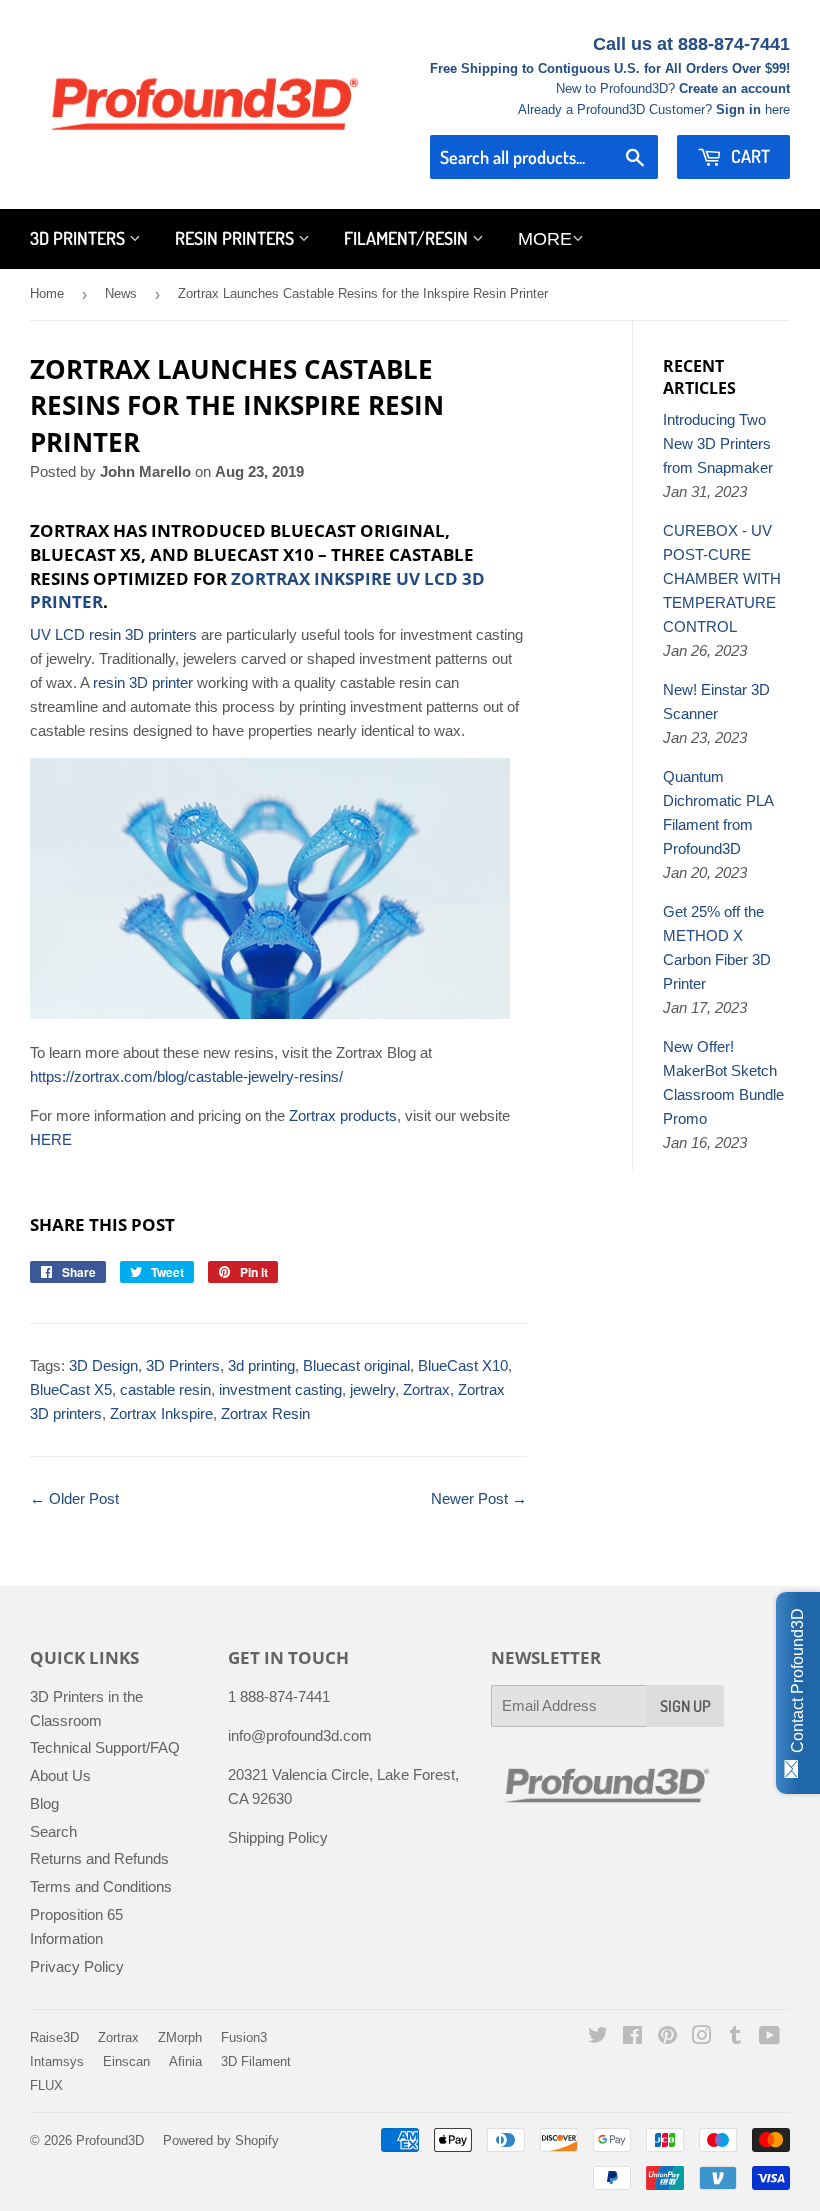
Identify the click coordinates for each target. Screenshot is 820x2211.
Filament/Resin (408, 238)
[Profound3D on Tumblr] (735, 2037)
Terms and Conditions (101, 1886)
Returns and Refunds (99, 1858)
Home (47, 293)
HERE (51, 1139)
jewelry (372, 1389)
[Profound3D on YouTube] (769, 2037)
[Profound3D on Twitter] (598, 2037)
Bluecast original (356, 1365)
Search (53, 1831)
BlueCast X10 (463, 1365)
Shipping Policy (278, 1837)
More (545, 239)
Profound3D (110, 2140)
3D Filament (256, 2061)
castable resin (165, 1389)
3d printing (261, 1365)
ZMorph (180, 2037)
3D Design (103, 1365)
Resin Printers (236, 238)
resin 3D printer (143, 682)
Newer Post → (479, 1498)
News (121, 293)
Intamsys (57, 2061)
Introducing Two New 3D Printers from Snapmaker (718, 443)
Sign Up (685, 1706)
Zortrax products (343, 1115)
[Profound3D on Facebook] (632, 2037)
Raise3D (54, 2037)
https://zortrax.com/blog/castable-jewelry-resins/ (186, 1076)
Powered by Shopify (221, 2140)
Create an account (734, 88)
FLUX (46, 2085)
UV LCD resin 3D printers (113, 634)
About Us (60, 1775)
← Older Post (74, 1498)
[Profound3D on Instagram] (702, 2037)
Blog (44, 1803)
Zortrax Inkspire (161, 1413)
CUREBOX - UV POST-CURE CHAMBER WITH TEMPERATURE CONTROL (722, 578)
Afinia (185, 2061)
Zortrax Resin (265, 1413)
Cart (748, 156)
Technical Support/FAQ (105, 1747)
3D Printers (79, 238)
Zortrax (426, 1389)
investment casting (280, 1389)
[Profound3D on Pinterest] (667, 2037)
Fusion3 (244, 2037)
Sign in (738, 109)
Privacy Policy (77, 1966)
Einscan (126, 2061)
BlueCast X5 (71, 1389)
